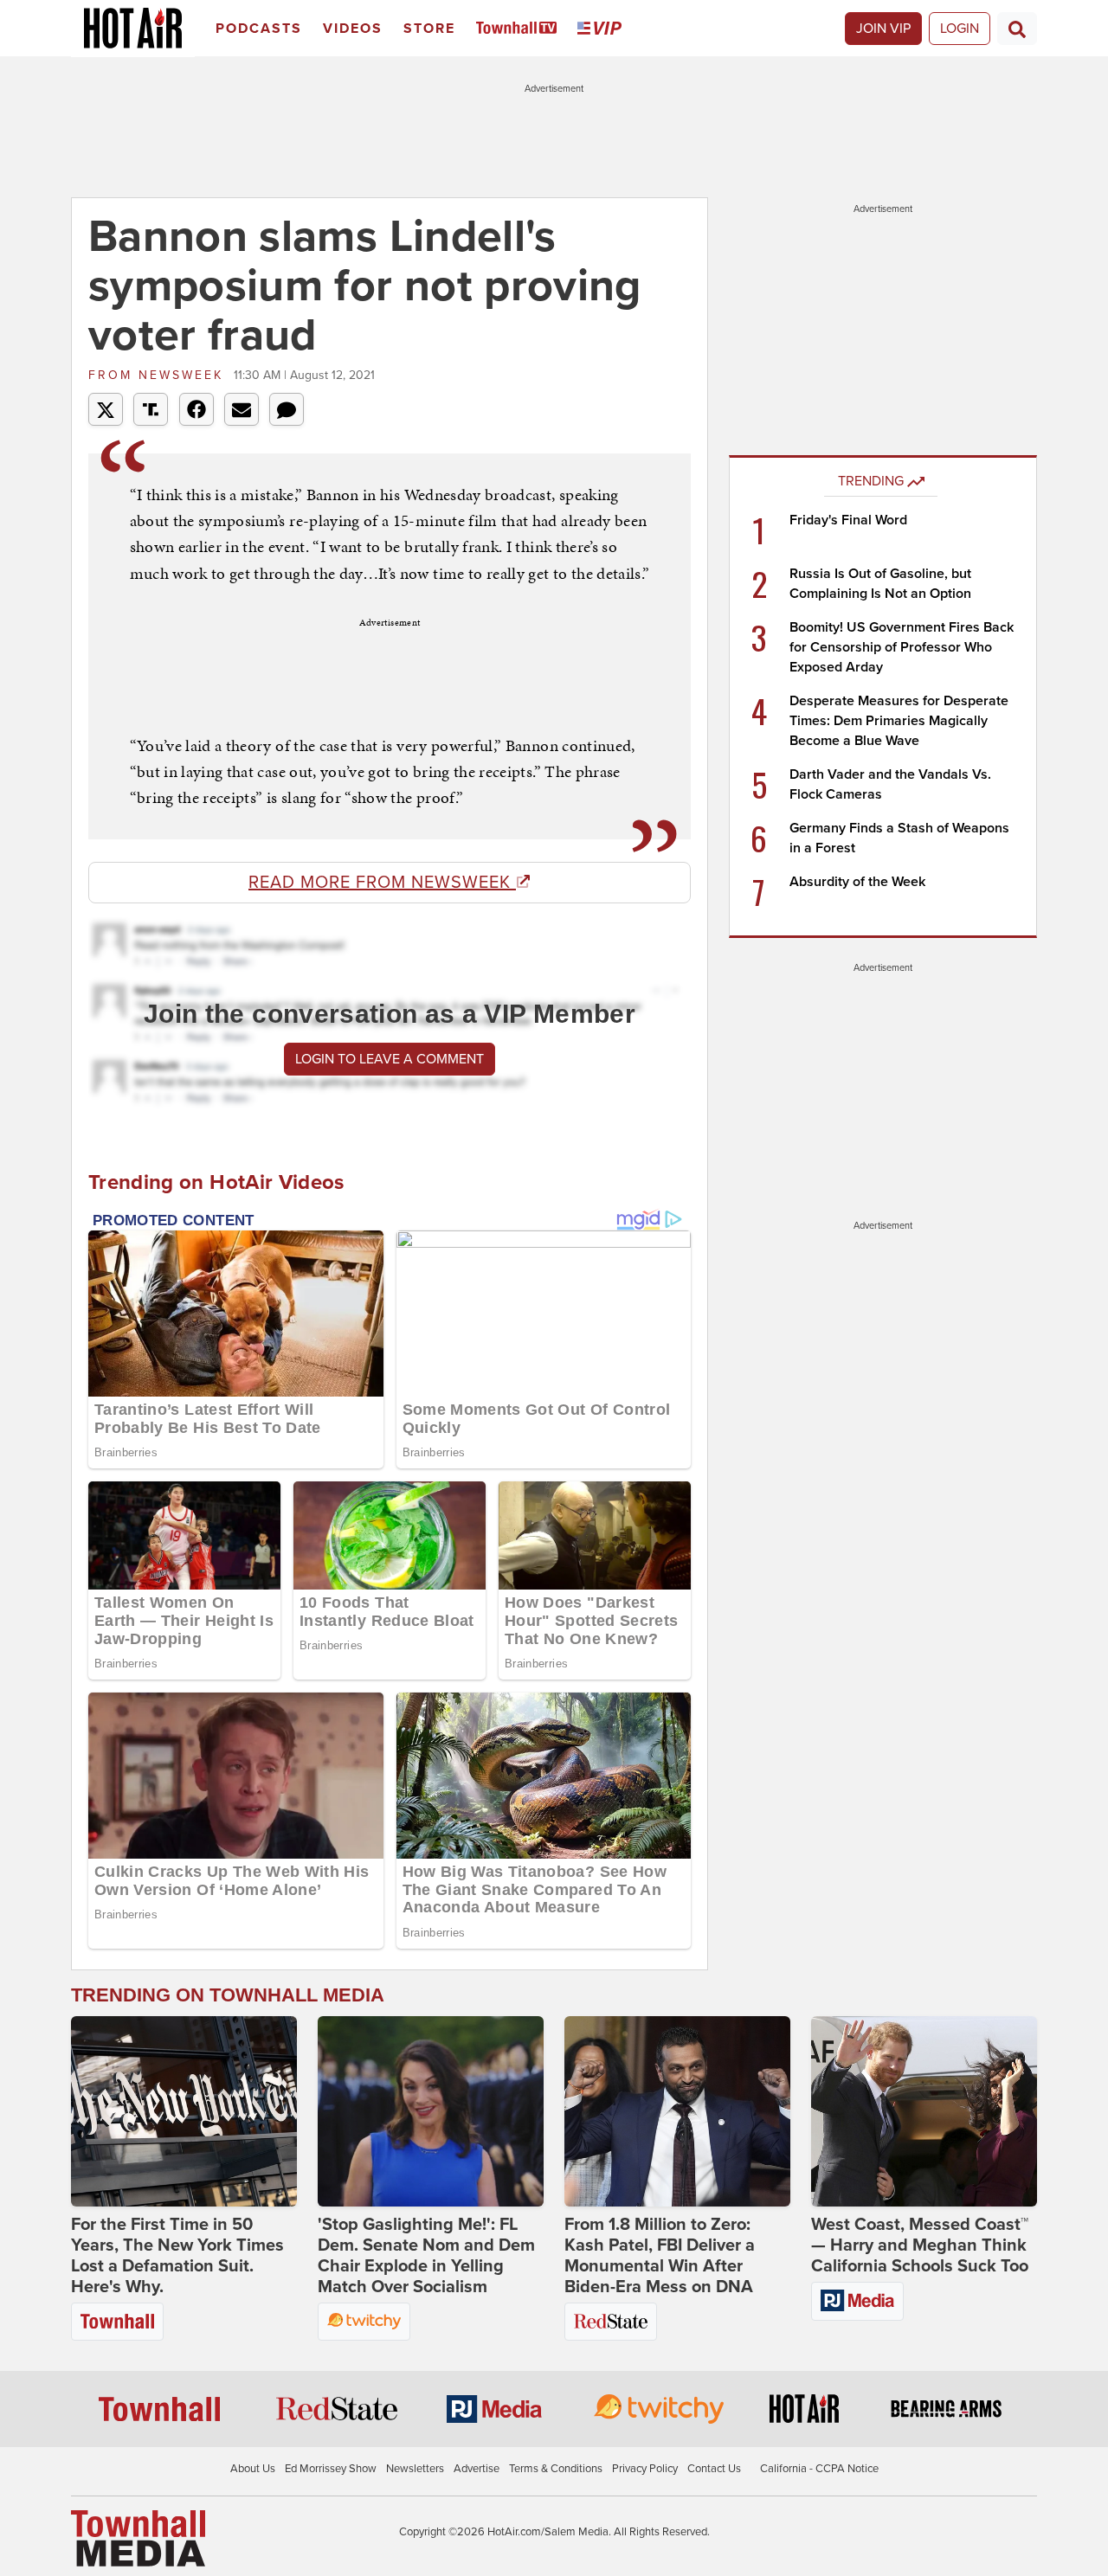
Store (429, 29)
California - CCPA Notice (819, 2469)
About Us (253, 2469)
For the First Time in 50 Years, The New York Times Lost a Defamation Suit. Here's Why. (177, 2256)
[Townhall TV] (520, 29)
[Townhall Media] (138, 2538)
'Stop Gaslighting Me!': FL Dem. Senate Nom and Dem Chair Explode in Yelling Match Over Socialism (426, 2256)
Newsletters (415, 2469)
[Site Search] (1017, 29)
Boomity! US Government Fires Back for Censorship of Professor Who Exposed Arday (902, 647)
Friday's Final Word (848, 520)
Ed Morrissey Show (331, 2469)
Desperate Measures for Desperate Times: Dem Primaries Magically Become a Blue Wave (899, 721)
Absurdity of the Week (857, 882)
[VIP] (602, 29)
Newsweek (159, 375)
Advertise (477, 2469)
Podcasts (259, 29)
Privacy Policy (645, 2469)
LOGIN (960, 29)
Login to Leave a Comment (390, 1059)
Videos (353, 29)
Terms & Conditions (556, 2469)
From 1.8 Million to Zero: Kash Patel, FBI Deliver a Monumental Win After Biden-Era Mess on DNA (660, 2256)
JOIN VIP (883, 29)
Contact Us (714, 2469)
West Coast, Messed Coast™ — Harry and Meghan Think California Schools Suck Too (920, 2245)
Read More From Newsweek (382, 883)
